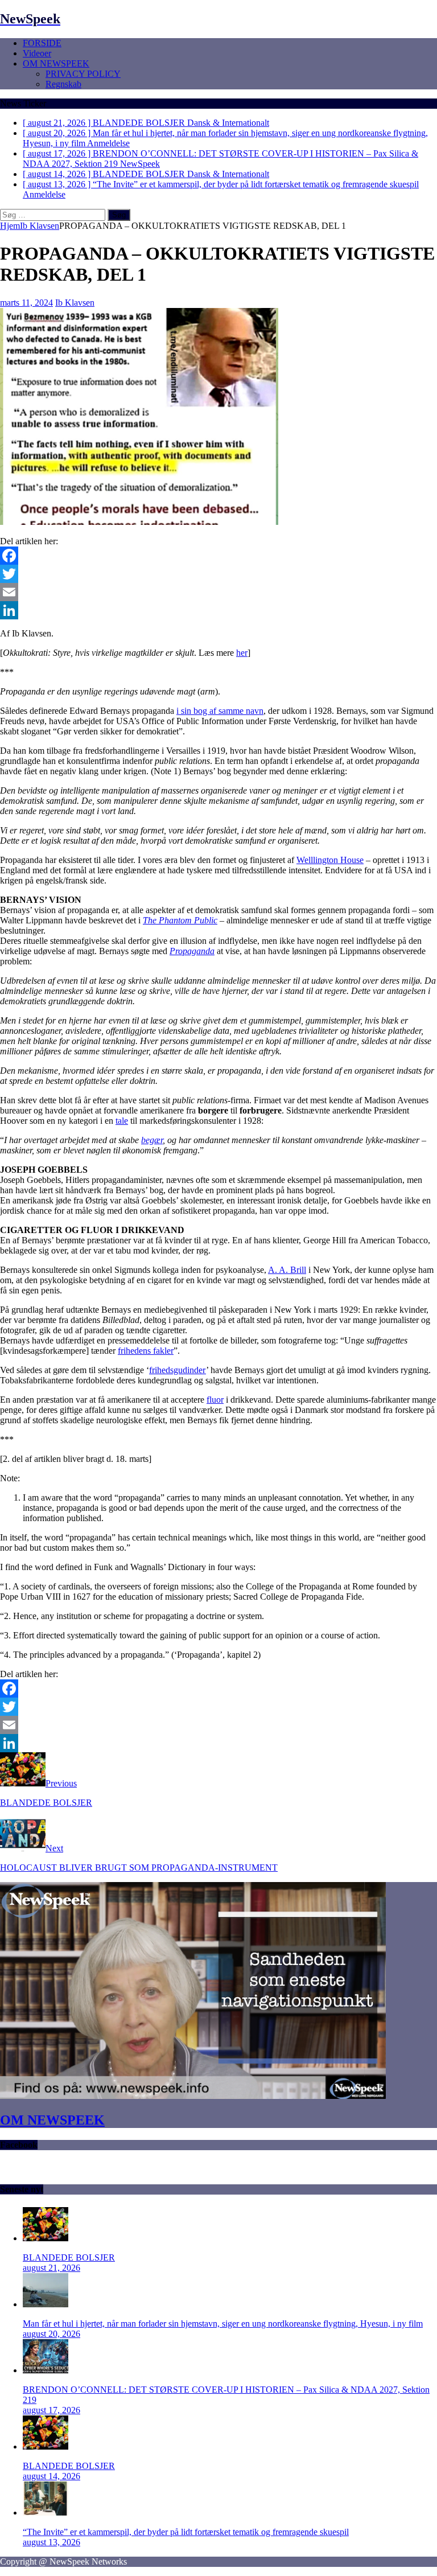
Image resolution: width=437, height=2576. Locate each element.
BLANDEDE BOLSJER (69, 2257)
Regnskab (63, 84)
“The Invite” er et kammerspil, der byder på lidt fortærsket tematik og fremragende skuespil (186, 2532)
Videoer (37, 53)
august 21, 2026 (51, 2268)
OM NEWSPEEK (56, 63)
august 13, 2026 (51, 2542)
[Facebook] (218, 556)
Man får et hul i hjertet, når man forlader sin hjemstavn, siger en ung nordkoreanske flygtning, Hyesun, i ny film (223, 2324)
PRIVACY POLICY (83, 74)
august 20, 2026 (51, 2334)
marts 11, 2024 (26, 303)
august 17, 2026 (51, 2410)
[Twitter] (218, 574)
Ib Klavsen (75, 303)
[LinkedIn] (218, 610)
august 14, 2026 (51, 2476)
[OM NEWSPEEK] (193, 2096)
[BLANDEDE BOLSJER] (46, 2238)
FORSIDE (42, 43)
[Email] (218, 592)
